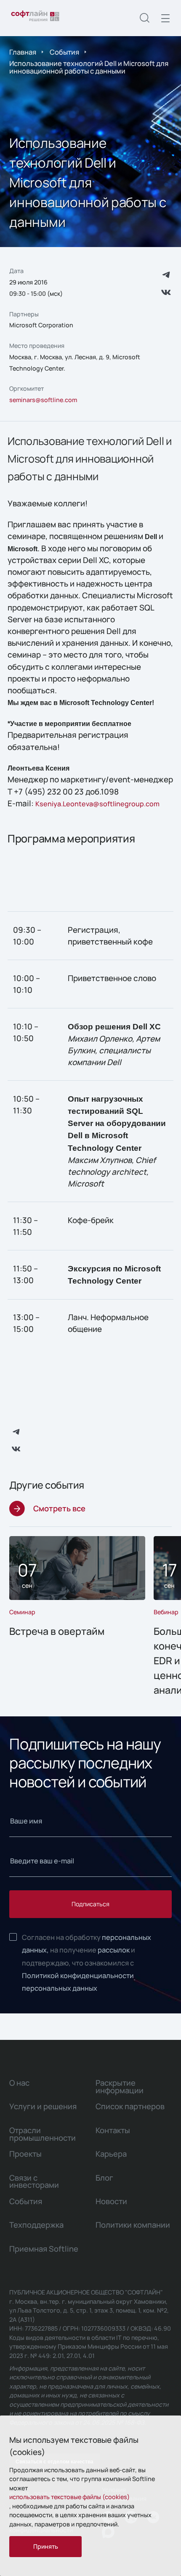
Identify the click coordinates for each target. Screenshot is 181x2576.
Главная (23, 52)
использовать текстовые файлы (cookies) (69, 2497)
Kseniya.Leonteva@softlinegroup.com (97, 804)
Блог (104, 2178)
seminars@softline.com (43, 400)
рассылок (114, 1950)
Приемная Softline (44, 2249)
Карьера (111, 2154)
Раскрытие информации (120, 2087)
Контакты (113, 2130)
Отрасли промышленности (43, 2134)
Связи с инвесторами (34, 2181)
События (64, 52)
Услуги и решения (43, 2106)
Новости (111, 2201)
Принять (46, 2546)
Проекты (25, 2154)
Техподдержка (36, 2225)
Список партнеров (130, 2106)
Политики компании (133, 2225)
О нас (19, 2083)
